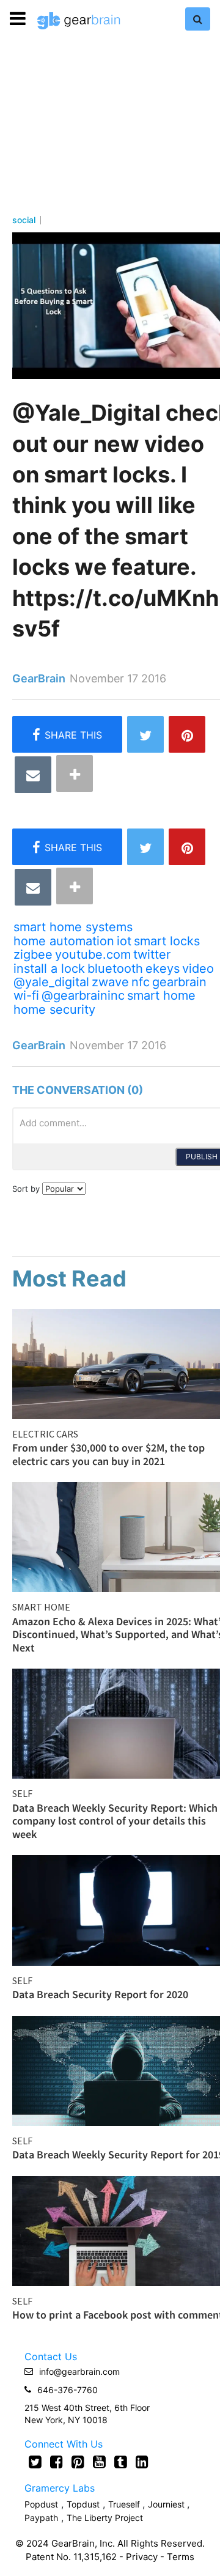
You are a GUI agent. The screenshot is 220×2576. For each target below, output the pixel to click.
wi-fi (26, 995)
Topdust (83, 2504)
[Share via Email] (33, 775)
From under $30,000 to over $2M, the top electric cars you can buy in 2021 (108, 1454)
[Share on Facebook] (67, 734)
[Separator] (75, 773)
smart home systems (73, 927)
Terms (181, 2557)
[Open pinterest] (78, 2462)
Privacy (142, 2557)
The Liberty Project (105, 2518)
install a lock (49, 969)
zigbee (33, 954)
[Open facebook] (57, 2462)
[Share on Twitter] (145, 734)
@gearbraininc (83, 995)
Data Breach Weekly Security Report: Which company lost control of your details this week (115, 1821)
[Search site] (198, 19)
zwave (110, 982)
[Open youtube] (99, 2462)
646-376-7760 (68, 2390)
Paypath (41, 2518)
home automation (64, 941)
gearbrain (179, 982)
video (198, 969)
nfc (141, 982)
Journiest (167, 2504)
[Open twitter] (35, 2462)
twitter (152, 954)
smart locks (167, 941)
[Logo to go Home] (79, 21)
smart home (161, 995)
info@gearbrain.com (79, 2371)
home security (54, 1009)
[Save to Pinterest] (187, 734)
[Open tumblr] (121, 2462)
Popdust (41, 2504)
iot (124, 941)
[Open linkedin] (142, 2462)
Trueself (125, 2504)
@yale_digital (51, 982)
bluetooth (115, 969)
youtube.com (93, 954)
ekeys (163, 969)
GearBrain (39, 678)
